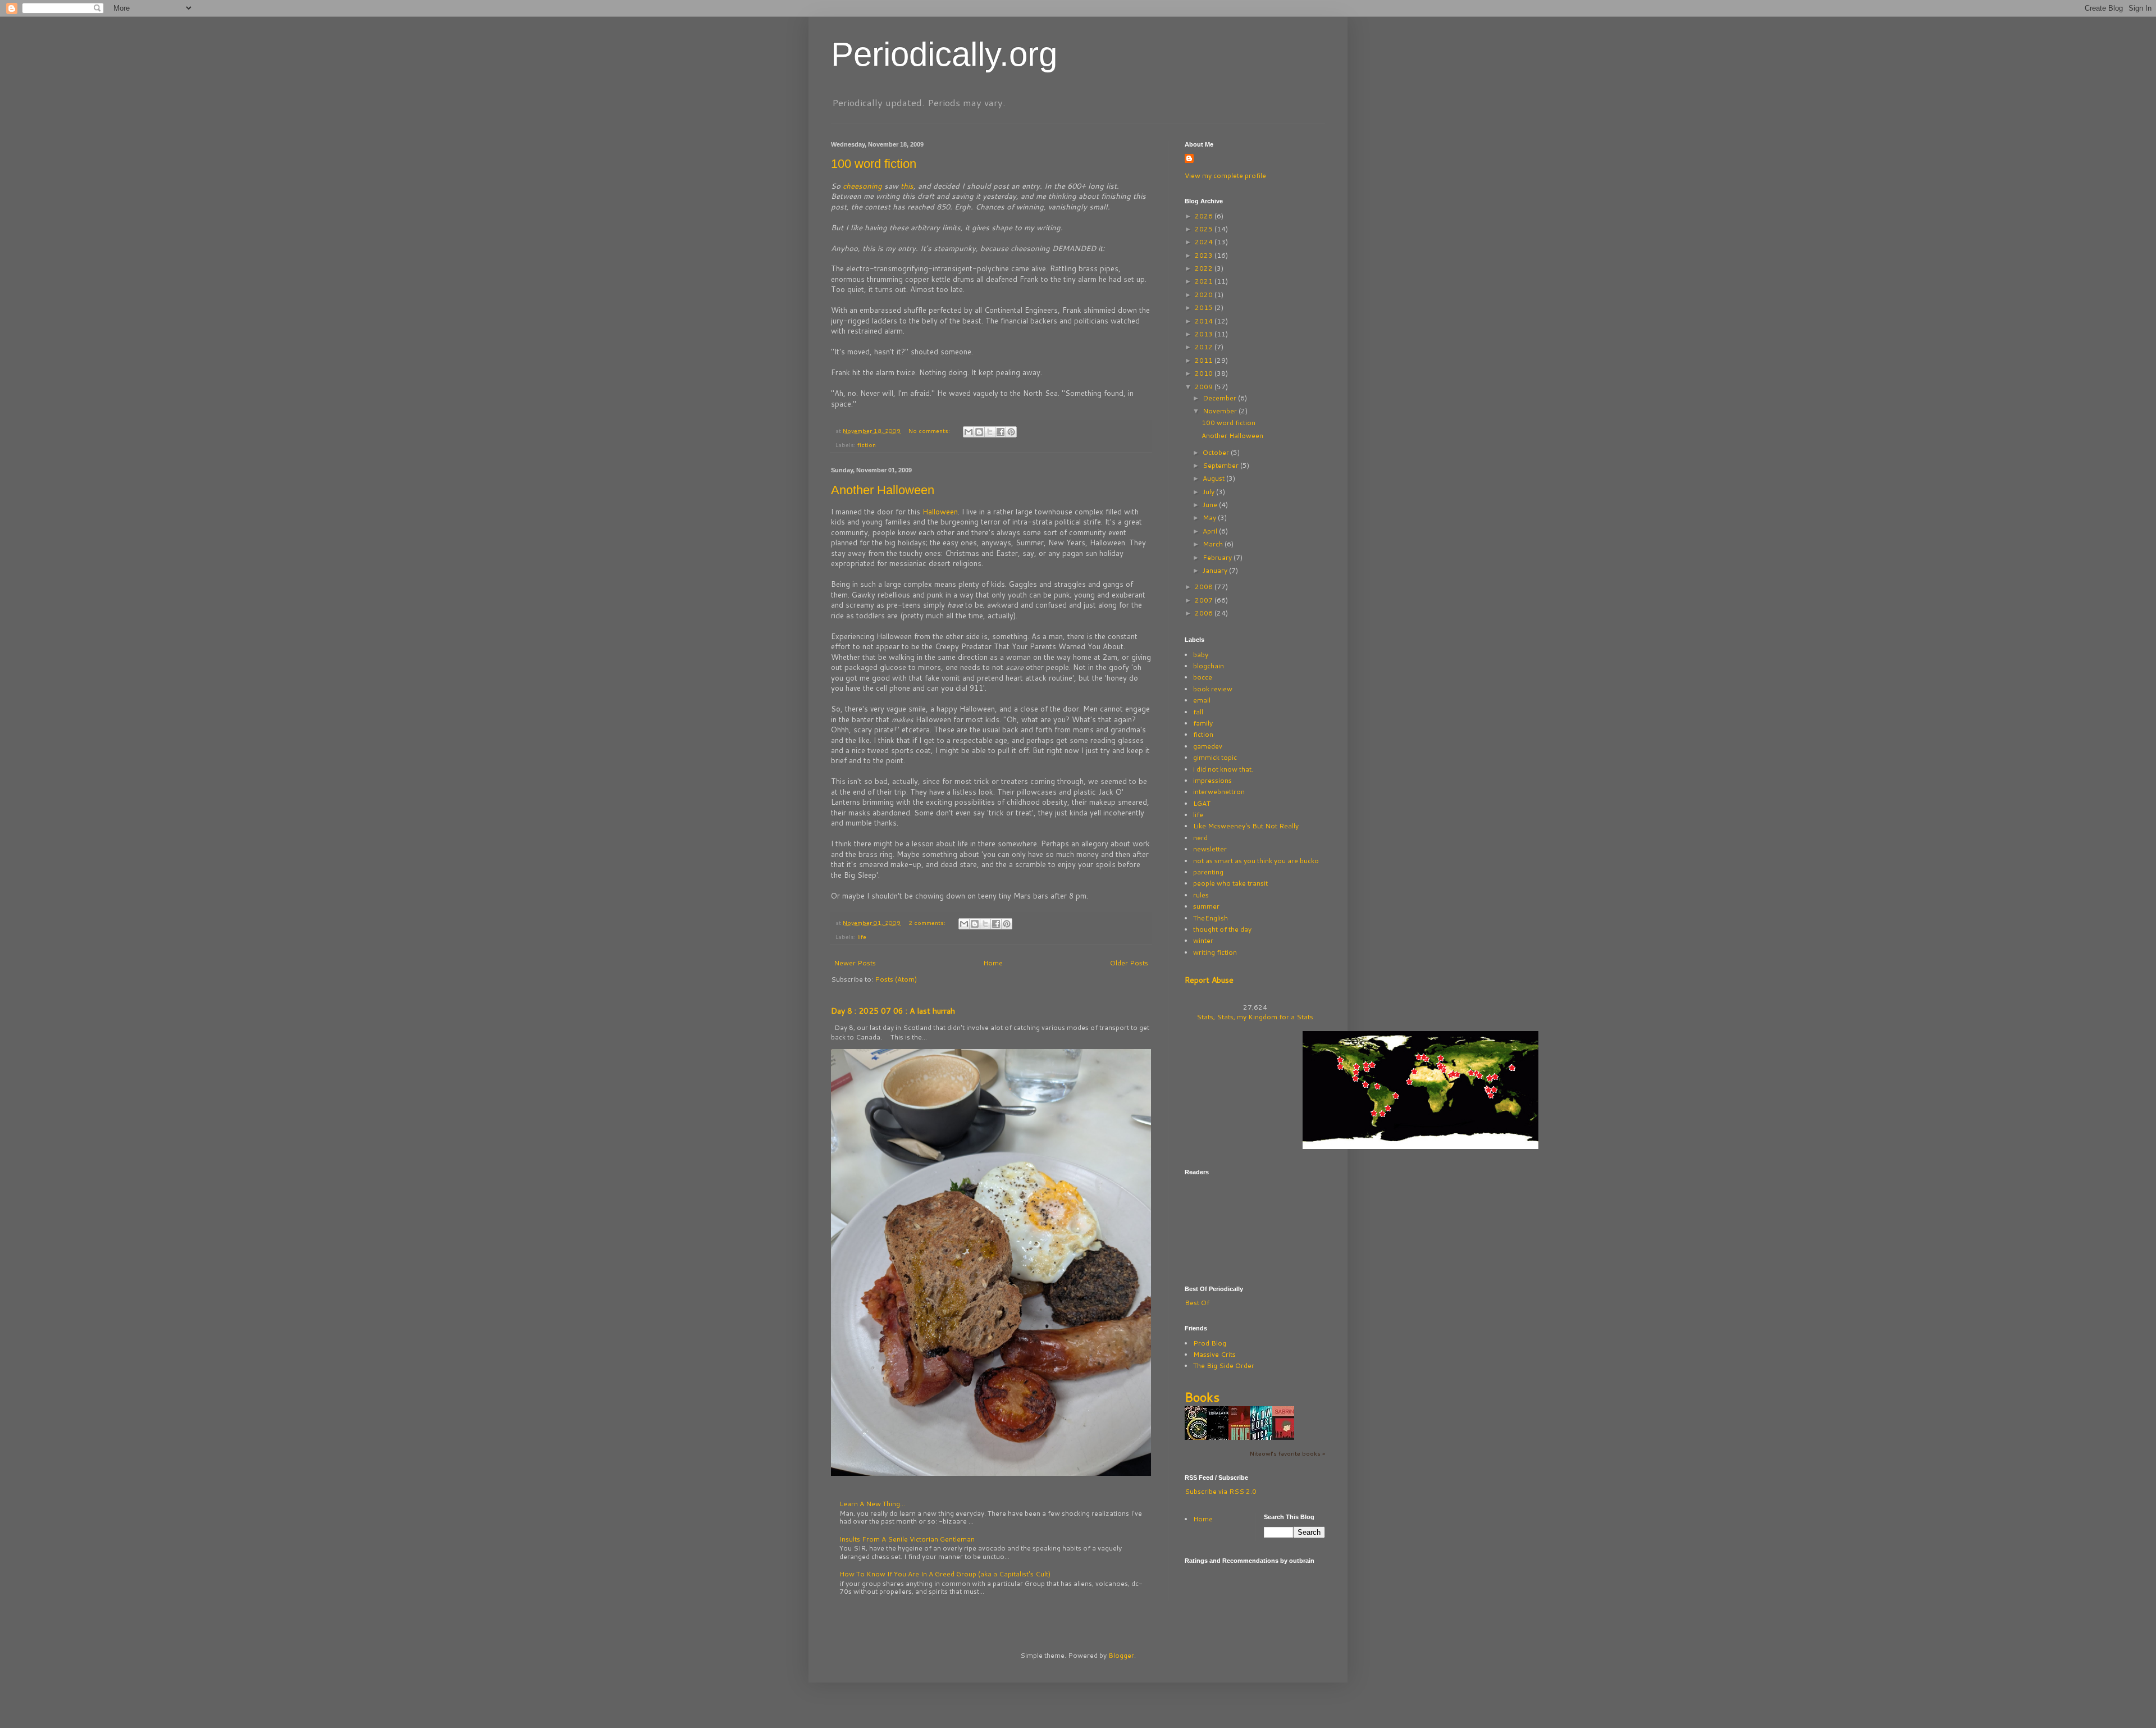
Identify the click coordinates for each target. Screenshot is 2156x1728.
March (1214, 544)
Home (993, 963)
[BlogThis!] (979, 432)
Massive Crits (1214, 1354)
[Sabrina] (1286, 1439)
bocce (1203, 677)
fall (1198, 712)
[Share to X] (990, 432)
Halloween (940, 512)
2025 (1205, 229)
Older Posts (1129, 963)
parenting (1208, 872)
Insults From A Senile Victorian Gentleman (907, 1539)
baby (1201, 655)
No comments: (930, 430)
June (1211, 505)
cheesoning (864, 186)
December (1220, 398)
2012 (1205, 347)
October (1217, 452)
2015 (1205, 307)
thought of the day (1222, 929)
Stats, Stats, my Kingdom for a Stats (1255, 1017)
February (1218, 557)
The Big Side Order (1224, 1365)
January (1216, 570)
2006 (1205, 613)
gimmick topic (1215, 757)
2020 (1205, 295)
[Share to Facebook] (1001, 432)
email (1202, 700)
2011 (1205, 360)
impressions (1212, 780)
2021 (1205, 281)
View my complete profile (1225, 175)
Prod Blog (1210, 1343)
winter (1203, 940)
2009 (1205, 387)
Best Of (1197, 1303)
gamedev (1208, 746)
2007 (1205, 600)
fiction (867, 444)
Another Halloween (883, 490)
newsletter (1210, 849)
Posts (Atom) (896, 979)
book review (1213, 689)
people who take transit (1230, 883)
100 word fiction (874, 164)
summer (1206, 906)
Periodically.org (944, 54)
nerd (1200, 838)
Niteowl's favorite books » (1287, 1453)
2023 (1205, 255)
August (1214, 478)
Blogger (1121, 1655)
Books (1202, 1397)
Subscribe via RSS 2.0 (1221, 1491)
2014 (1205, 321)
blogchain (1209, 666)
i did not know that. (1223, 769)
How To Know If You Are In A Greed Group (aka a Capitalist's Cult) (945, 1574)
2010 (1205, 373)
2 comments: (928, 922)
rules (1201, 895)
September (1221, 465)
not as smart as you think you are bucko (1256, 861)
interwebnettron (1219, 792)
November (1221, 411)
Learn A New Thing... (872, 1504)
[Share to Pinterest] (1011, 432)
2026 (1205, 216)
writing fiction (1215, 952)
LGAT (1202, 803)
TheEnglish (1211, 918)
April (1211, 531)
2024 (1205, 242)
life (862, 936)
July (1209, 492)
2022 (1205, 268)
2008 (1205, 587)
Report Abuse (1209, 980)
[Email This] (969, 432)
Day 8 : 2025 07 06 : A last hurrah (893, 1011)
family (1203, 723)
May (1210, 518)
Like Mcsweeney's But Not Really (1246, 826)
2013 (1205, 334)
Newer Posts (855, 963)
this (907, 186)
